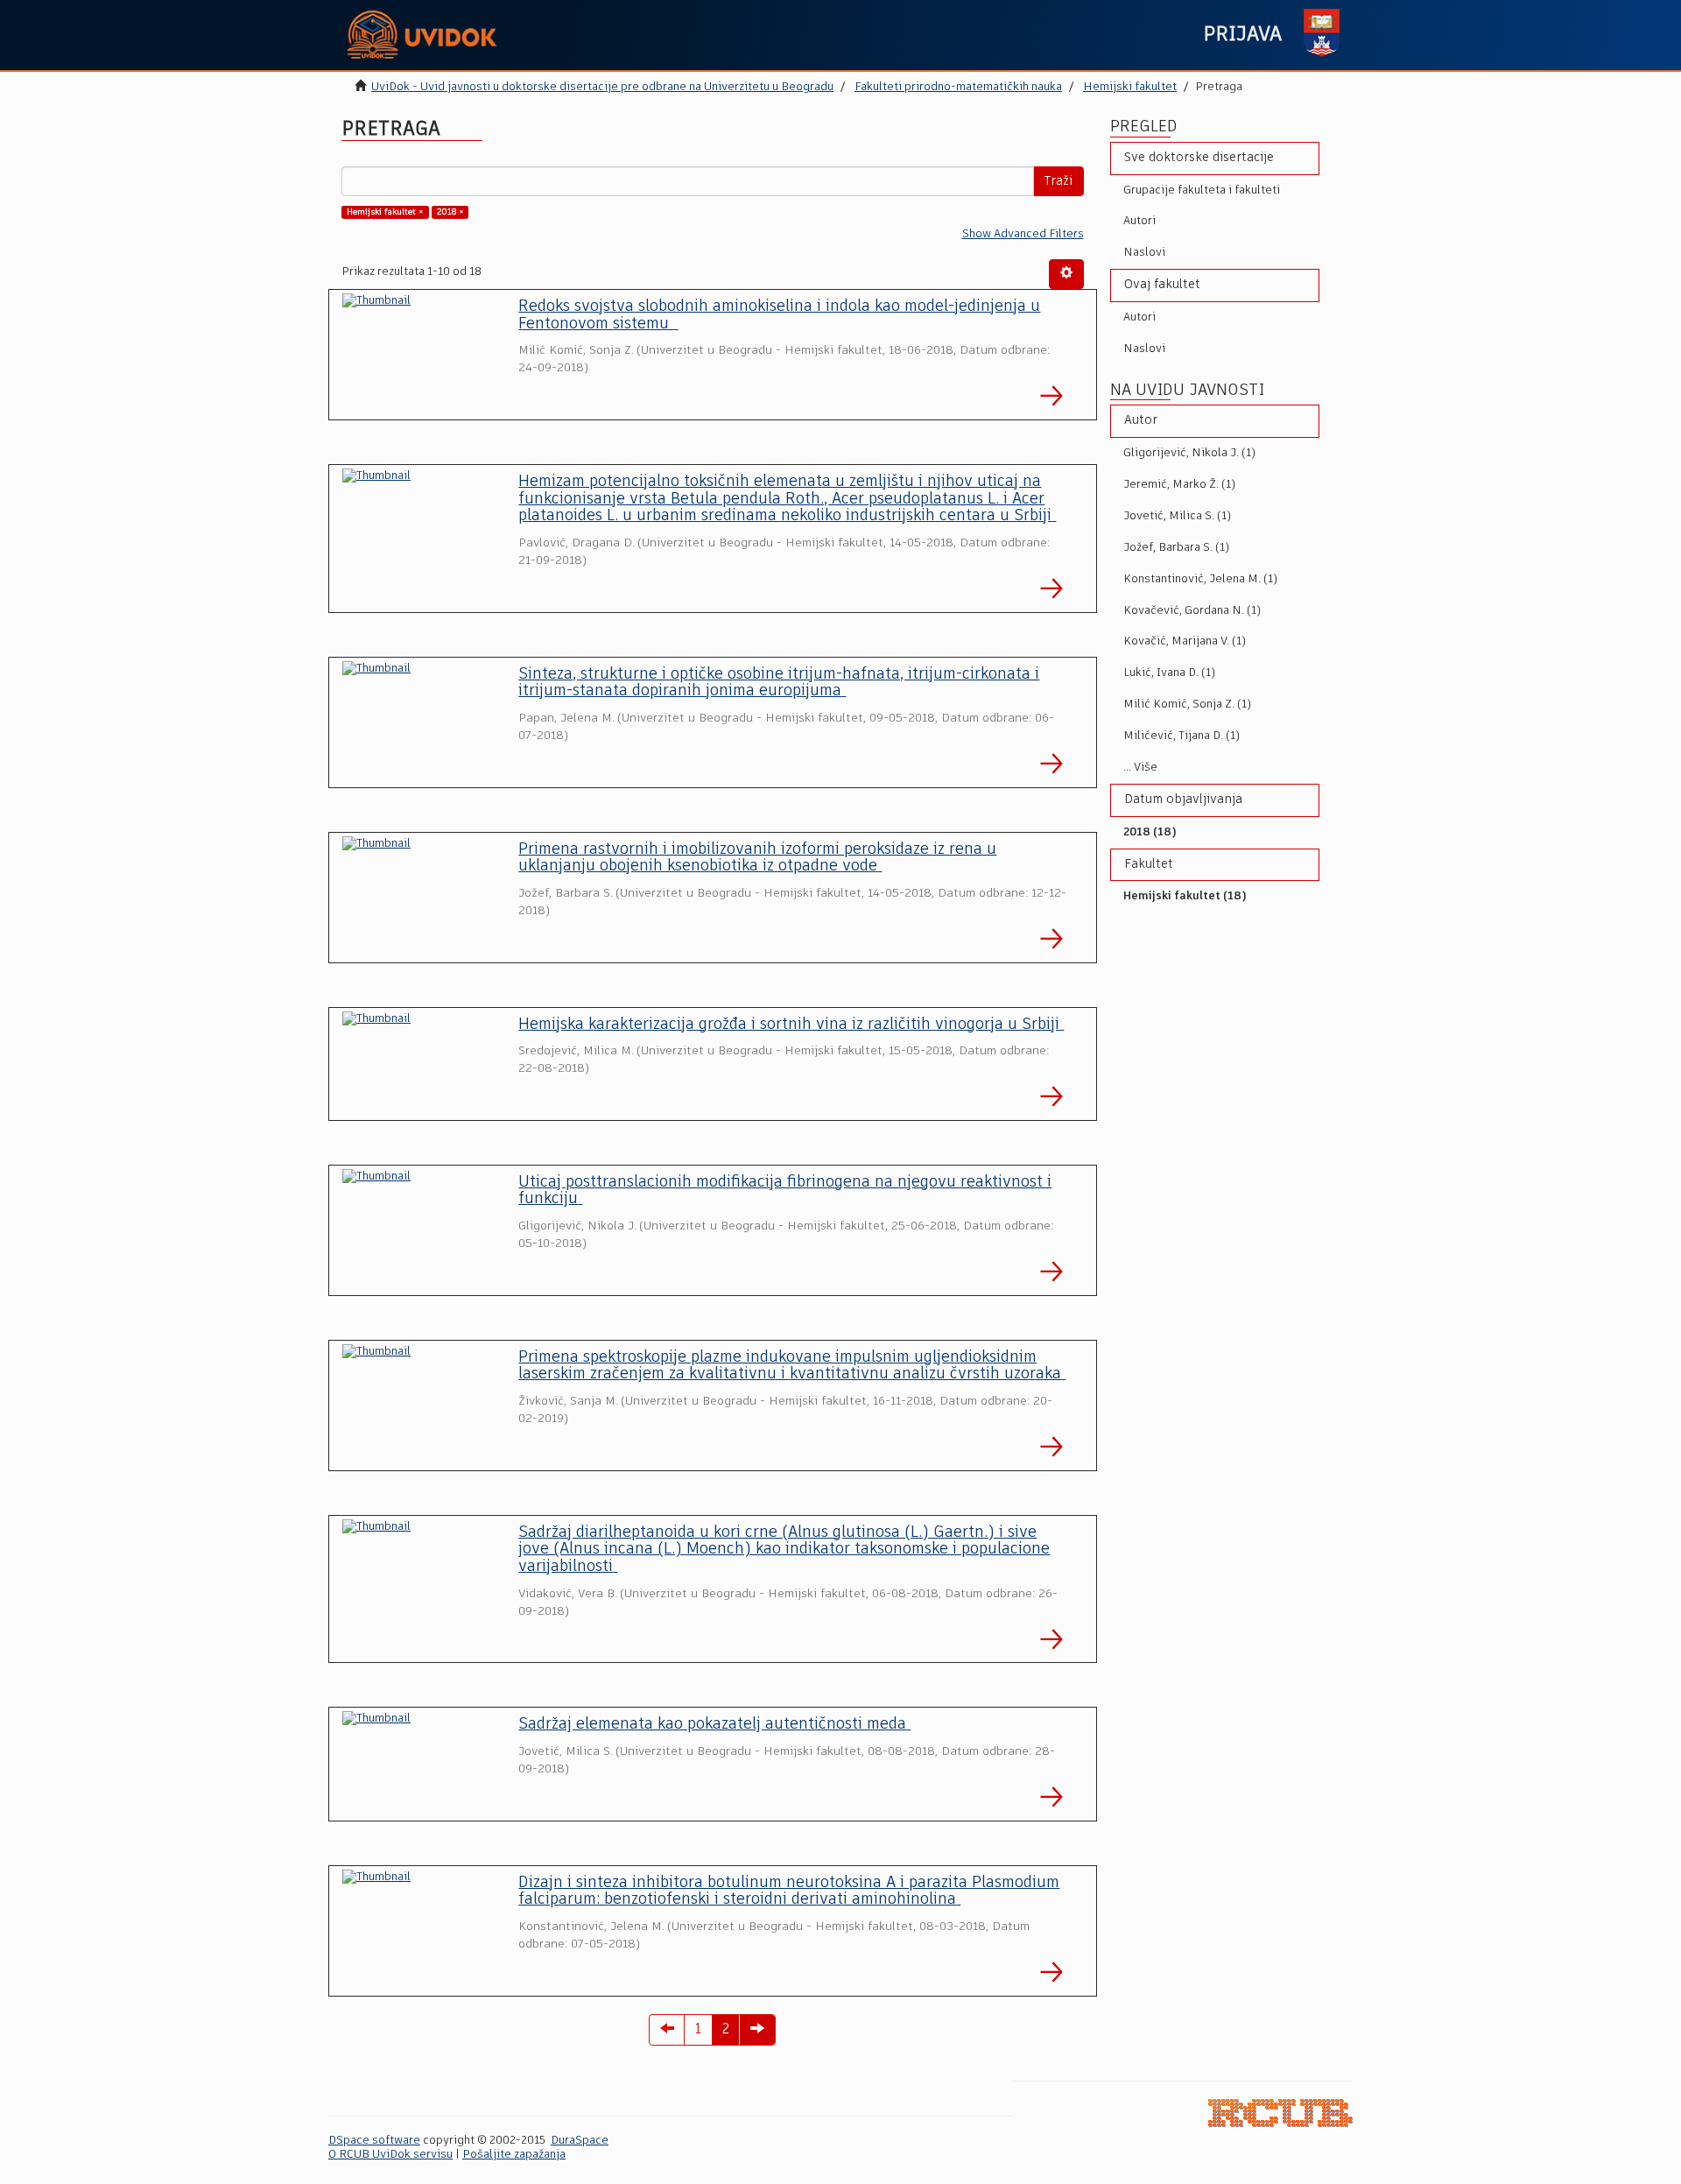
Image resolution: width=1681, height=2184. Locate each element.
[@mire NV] (1280, 2113)
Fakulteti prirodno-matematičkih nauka (958, 87)
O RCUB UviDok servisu (390, 2155)
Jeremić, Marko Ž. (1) (1179, 485)
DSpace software (374, 2141)
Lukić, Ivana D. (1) (1169, 673)
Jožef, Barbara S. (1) (1176, 548)
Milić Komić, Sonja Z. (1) (1187, 705)
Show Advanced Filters (1023, 234)
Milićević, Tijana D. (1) (1182, 736)
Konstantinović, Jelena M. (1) (1200, 579)
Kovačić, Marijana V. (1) (1185, 641)
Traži (1059, 181)
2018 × (450, 212)
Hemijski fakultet (1130, 87)
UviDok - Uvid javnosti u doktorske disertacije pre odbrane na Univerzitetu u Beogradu (602, 87)
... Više (1140, 768)
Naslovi (1144, 253)
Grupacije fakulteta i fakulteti (1202, 190)
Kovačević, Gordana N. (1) (1192, 611)
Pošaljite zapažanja (514, 2155)
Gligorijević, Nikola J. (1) (1189, 453)
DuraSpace (580, 2141)
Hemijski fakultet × (385, 212)
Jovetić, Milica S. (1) (1177, 516)
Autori (1139, 221)
